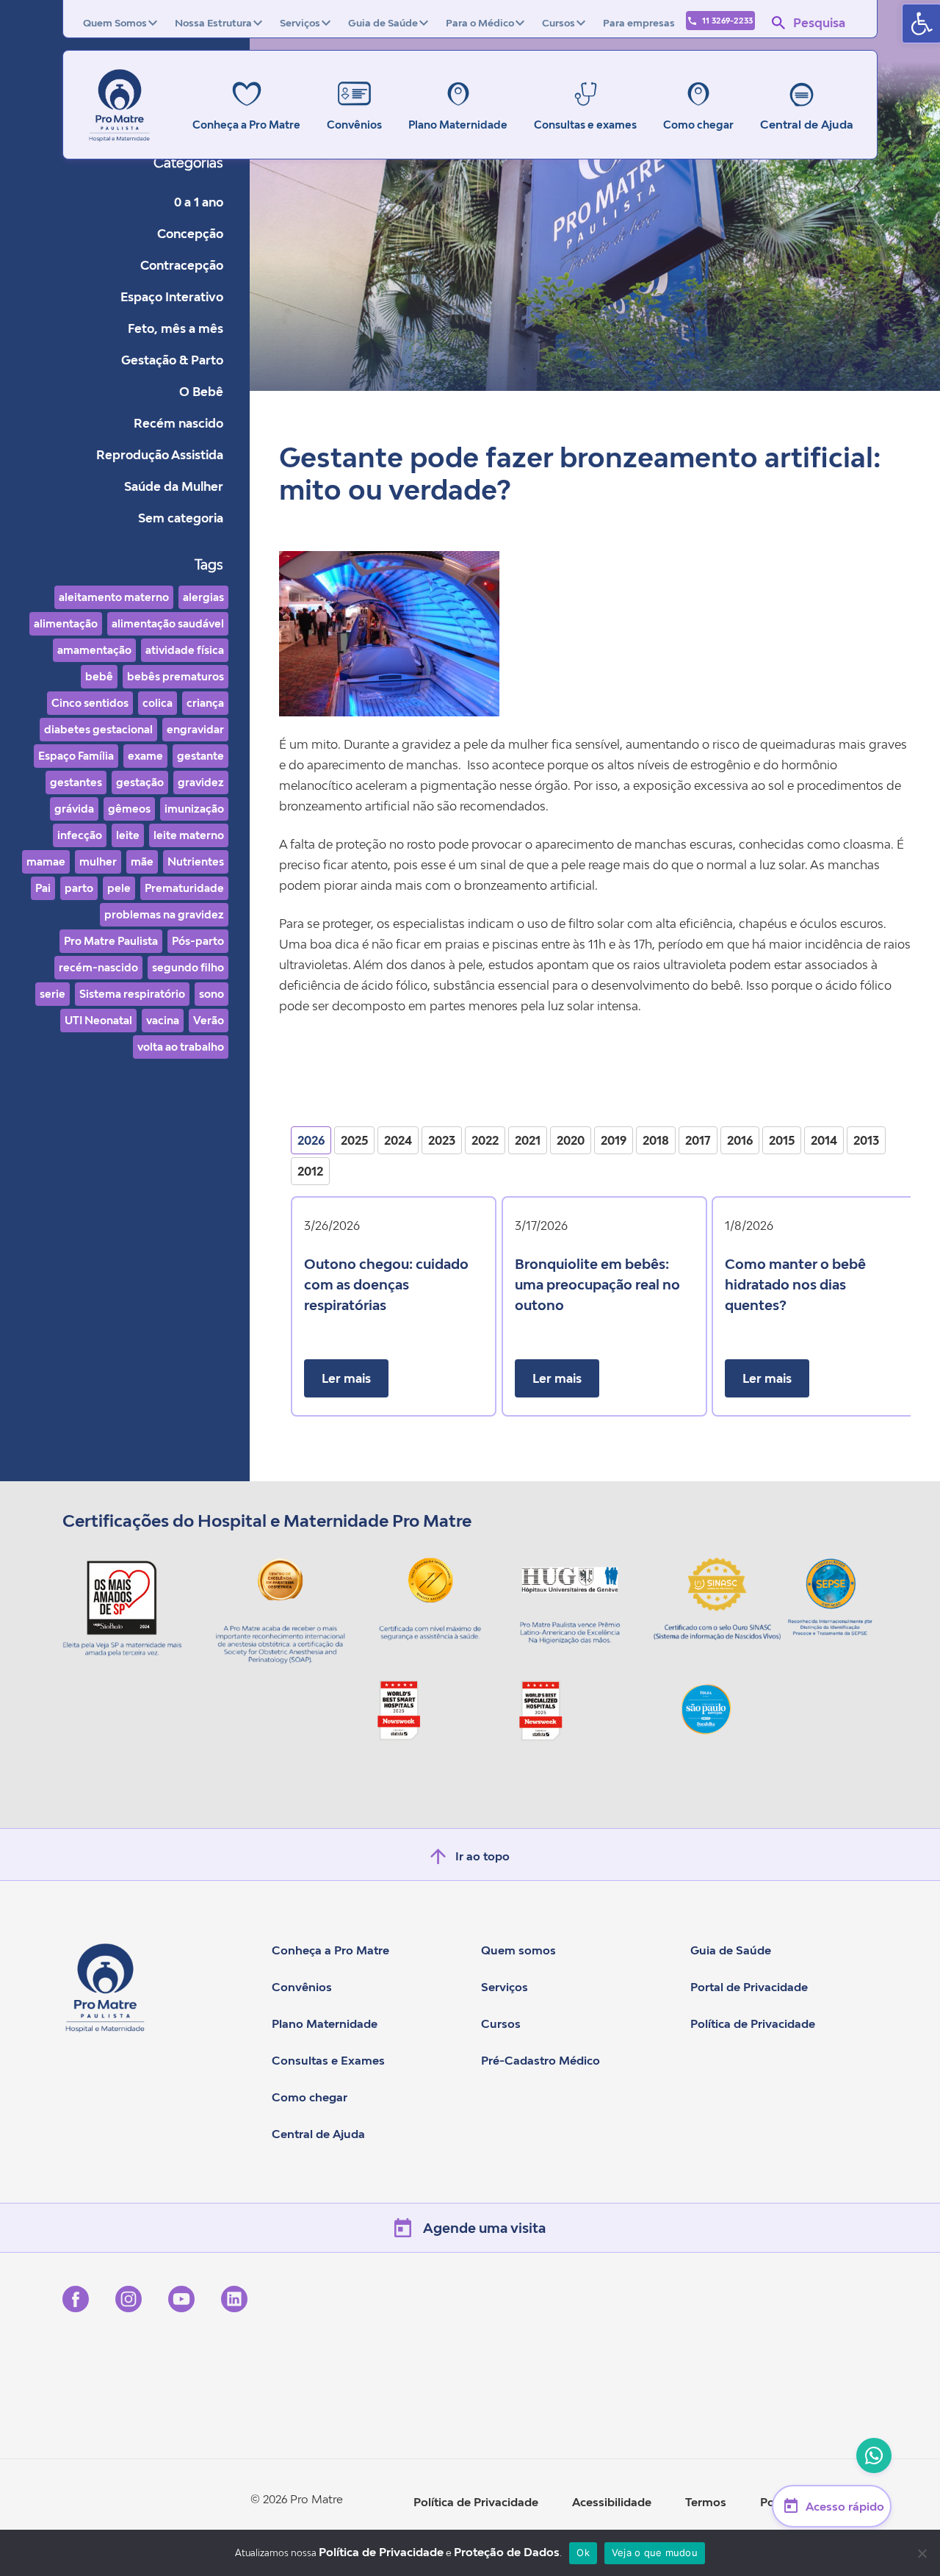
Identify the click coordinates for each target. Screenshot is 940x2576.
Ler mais (346, 1378)
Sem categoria (181, 518)
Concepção (190, 234)
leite (128, 835)
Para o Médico (480, 23)
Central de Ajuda (807, 124)
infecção (80, 835)
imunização (194, 809)
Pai (43, 888)
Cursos (558, 23)
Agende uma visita (484, 2228)
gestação (140, 782)
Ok (583, 2552)
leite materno (189, 835)
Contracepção (182, 265)
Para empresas (639, 23)
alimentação (66, 623)
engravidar (195, 729)
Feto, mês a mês (176, 328)
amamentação (94, 650)
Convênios (302, 1987)
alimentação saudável (168, 623)
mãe (142, 861)
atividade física (185, 650)
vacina (163, 1020)
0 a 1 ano (199, 202)
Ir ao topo (482, 1856)
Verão (209, 1020)
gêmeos (129, 809)
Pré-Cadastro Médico (540, 2060)
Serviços (300, 23)
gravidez (201, 782)
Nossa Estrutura (213, 23)
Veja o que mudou (655, 2552)
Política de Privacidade (753, 2023)
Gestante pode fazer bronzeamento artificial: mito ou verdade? (580, 474)
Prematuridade (184, 888)
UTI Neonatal (98, 1020)
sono (211, 994)
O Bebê (201, 392)
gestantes (76, 782)
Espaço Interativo (172, 297)
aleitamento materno (114, 597)
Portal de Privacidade (749, 1987)
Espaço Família (76, 756)
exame (145, 756)
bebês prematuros (176, 676)
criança (205, 703)
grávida (74, 809)
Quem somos (518, 1950)
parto (79, 888)
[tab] (311, 1140)
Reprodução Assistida (160, 455)
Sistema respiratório (132, 994)
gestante (200, 756)
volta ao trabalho (181, 1047)
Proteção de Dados (507, 2552)
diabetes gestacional (98, 729)
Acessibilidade (612, 2502)
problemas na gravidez (164, 914)
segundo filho (188, 967)
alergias (203, 597)
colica (158, 703)
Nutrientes (196, 861)
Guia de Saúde (383, 23)
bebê (99, 676)
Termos (706, 2502)
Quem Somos (115, 23)
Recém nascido (178, 423)
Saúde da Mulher (174, 486)
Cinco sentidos (90, 703)
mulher (98, 861)
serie (53, 994)
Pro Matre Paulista (111, 941)
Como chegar (310, 2097)
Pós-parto (198, 941)
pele (119, 888)
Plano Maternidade (325, 2023)
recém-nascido (98, 967)
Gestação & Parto (172, 360)
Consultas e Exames (328, 2060)
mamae (46, 861)
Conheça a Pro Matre (330, 1950)
